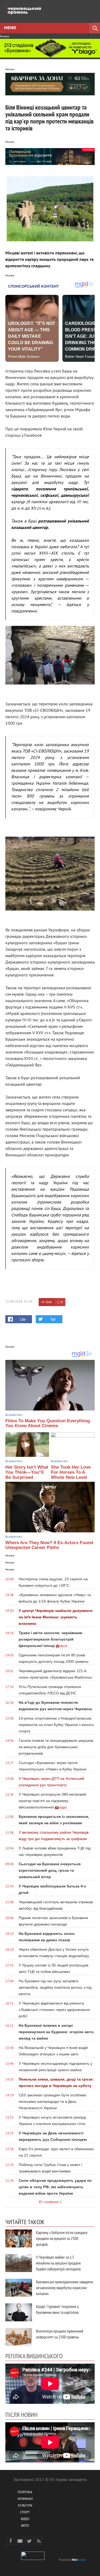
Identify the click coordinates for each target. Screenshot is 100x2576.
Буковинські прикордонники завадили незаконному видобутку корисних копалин (65, 2288)
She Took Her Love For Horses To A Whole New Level (71, 1472)
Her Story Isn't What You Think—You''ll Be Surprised (27, 1472)
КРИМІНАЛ (25, 2499)
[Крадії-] (19, 2312)
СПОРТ (25, 2513)
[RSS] (39, 2541)
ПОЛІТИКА (25, 2493)
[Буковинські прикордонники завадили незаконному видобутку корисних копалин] (19, 2288)
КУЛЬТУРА (25, 2506)
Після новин (21, 2415)
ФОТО (25, 2526)
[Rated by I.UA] (33, 2559)
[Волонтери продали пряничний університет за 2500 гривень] (19, 2337)
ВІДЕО (25, 2519)
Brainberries (14, 1415)
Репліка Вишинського (34, 2356)
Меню (10, 28)
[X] (29, 2541)
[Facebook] (11, 2541)
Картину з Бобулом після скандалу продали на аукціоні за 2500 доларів (62, 2238)
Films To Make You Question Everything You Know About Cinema (48, 1423)
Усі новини (49, 2202)
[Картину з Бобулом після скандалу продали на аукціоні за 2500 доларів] (19, 2238)
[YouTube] (20, 2541)
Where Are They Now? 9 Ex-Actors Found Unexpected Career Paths (49, 1545)
